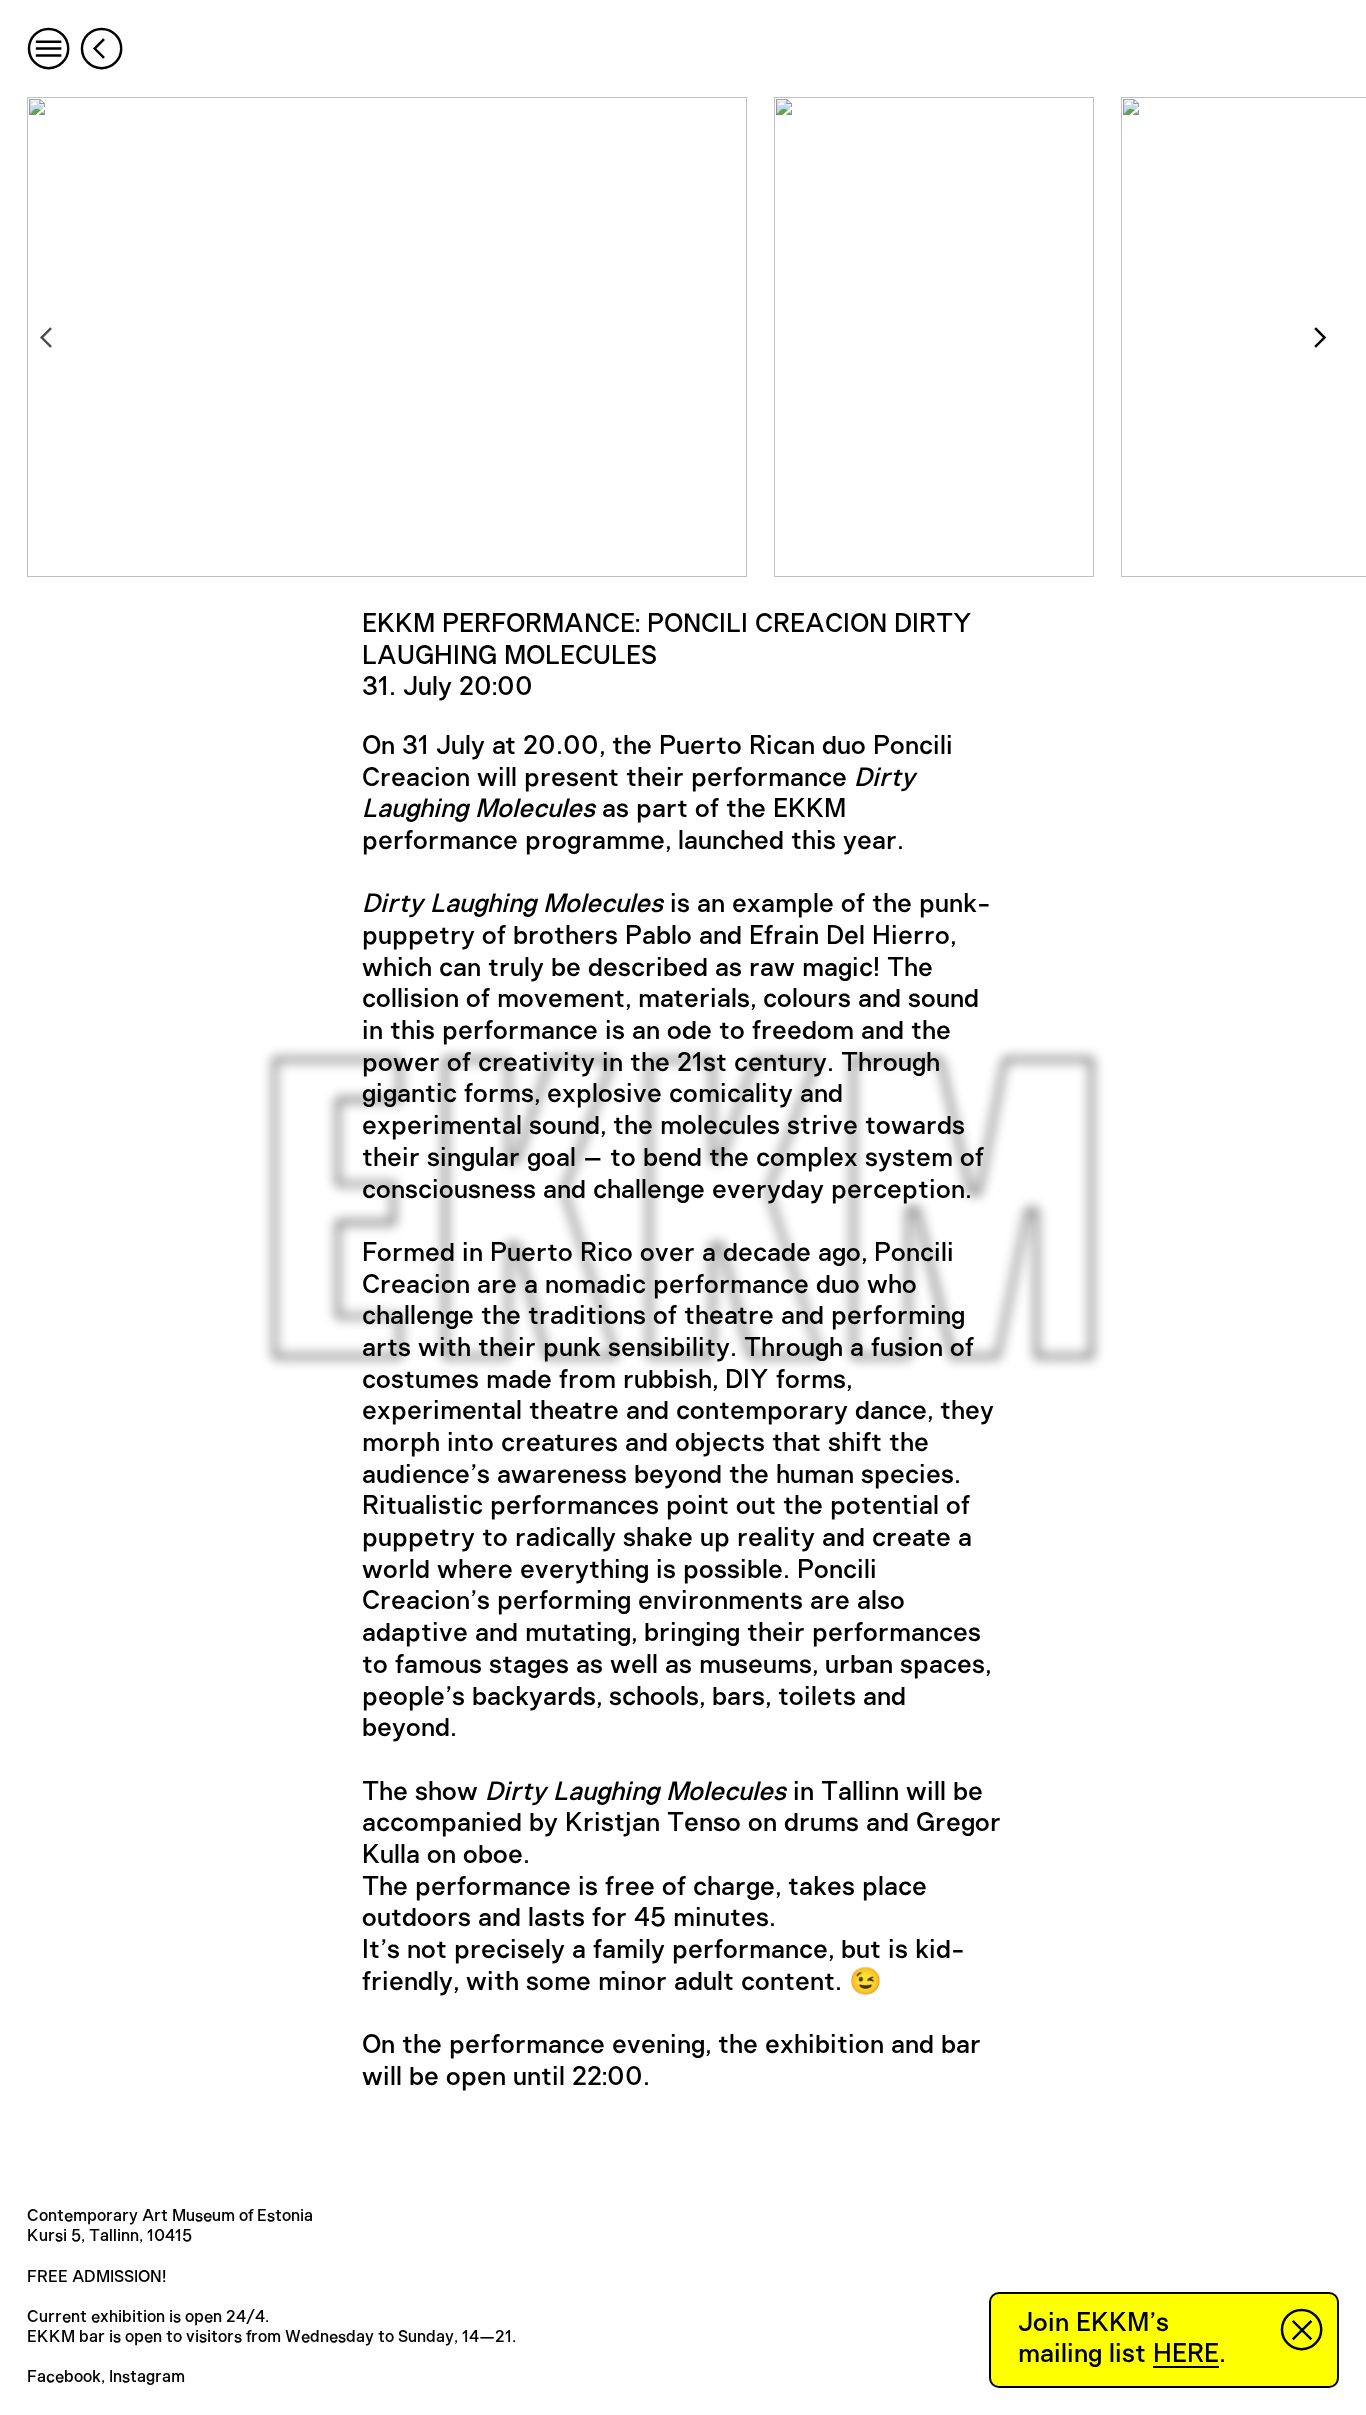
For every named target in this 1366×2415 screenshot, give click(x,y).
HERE (1186, 2354)
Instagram (147, 2377)
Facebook (64, 2377)
